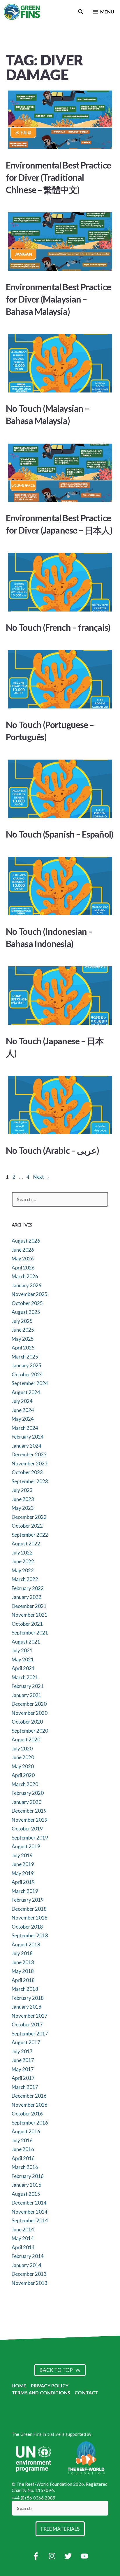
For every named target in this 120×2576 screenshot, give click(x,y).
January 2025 (27, 1365)
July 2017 (22, 2051)
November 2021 (30, 1615)
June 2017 (23, 2060)
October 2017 (27, 2025)
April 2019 (23, 1882)
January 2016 (27, 2185)
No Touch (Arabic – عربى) (52, 1150)
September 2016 (30, 2123)
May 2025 (23, 1339)
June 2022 (23, 1561)
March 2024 (25, 1428)
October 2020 (27, 1722)
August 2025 (26, 1312)
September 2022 (30, 1535)
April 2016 (23, 2158)
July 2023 (22, 1490)
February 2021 (28, 1686)
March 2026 (25, 1276)
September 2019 (30, 1838)
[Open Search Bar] (81, 12)
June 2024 (23, 1410)
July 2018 (22, 1953)
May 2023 (23, 1508)
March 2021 (25, 1677)
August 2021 (26, 1642)
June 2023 (23, 1499)
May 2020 (23, 1766)
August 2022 (26, 1544)
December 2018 (29, 1909)
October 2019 (27, 1829)
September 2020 (30, 1731)
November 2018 (30, 1918)
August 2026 (26, 1241)
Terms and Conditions (41, 2392)
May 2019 (23, 1873)
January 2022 (27, 1597)
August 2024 (26, 1392)
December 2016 (29, 2096)
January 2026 (27, 1285)
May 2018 (23, 1971)
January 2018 (27, 2007)
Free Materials (60, 2529)
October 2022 (27, 1526)
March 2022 (25, 1579)
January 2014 (27, 2265)
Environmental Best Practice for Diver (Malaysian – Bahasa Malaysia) (58, 299)
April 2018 (23, 1980)
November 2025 (30, 1294)
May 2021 (23, 1659)
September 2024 (30, 1383)
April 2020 (23, 1775)
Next (42, 1177)
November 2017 (30, 2016)
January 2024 (27, 1446)
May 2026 (23, 1259)
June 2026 (23, 1250)
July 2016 (22, 2140)
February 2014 (28, 2256)
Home (19, 2385)
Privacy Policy (50, 2385)
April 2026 (23, 1268)
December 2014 (29, 2203)
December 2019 (29, 1811)
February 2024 (28, 1437)
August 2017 (26, 2042)
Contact (86, 2392)
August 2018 (26, 1944)
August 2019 (26, 1846)
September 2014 (30, 2220)
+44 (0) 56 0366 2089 (33, 2498)
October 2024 (27, 1374)
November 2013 (30, 2283)
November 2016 (30, 2105)
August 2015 (26, 2194)
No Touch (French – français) (58, 627)
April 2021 (23, 1668)
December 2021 (29, 1606)
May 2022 (23, 1570)
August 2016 (26, 2131)
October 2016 (27, 2114)
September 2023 (30, 1481)
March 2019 (25, 1891)
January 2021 (27, 1695)
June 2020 (23, 1757)
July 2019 (22, 1855)
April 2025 (23, 1348)
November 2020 (30, 1713)
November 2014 (30, 2212)
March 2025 (25, 1357)
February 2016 (28, 2176)
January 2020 (27, 1802)
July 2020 (22, 1749)
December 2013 (29, 2274)
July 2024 (22, 1401)
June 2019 (23, 1864)
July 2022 (22, 1553)
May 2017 (23, 2069)
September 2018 (30, 1935)
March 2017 (25, 2087)
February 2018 (28, 1998)
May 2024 (23, 1419)
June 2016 (23, 2149)
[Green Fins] (22, 12)
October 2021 (27, 1624)
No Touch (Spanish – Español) (60, 834)
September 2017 (30, 2034)
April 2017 (23, 2078)
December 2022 (29, 1517)
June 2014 (23, 2230)
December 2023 (29, 1454)
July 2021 (22, 1650)
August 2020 (26, 1739)
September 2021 (30, 1633)
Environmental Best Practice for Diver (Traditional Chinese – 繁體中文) (58, 177)
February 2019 (28, 1900)
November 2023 (30, 1464)
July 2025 (22, 1321)
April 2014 (23, 2247)
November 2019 (30, 1820)
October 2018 (27, 1927)
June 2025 (23, 1330)
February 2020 (28, 1793)
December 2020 (29, 1704)
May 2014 (23, 2238)
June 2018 (23, 1962)
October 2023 (27, 1472)
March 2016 (25, 2167)
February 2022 (28, 1588)
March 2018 (25, 1989)
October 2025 (27, 1303)
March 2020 (25, 1784)
